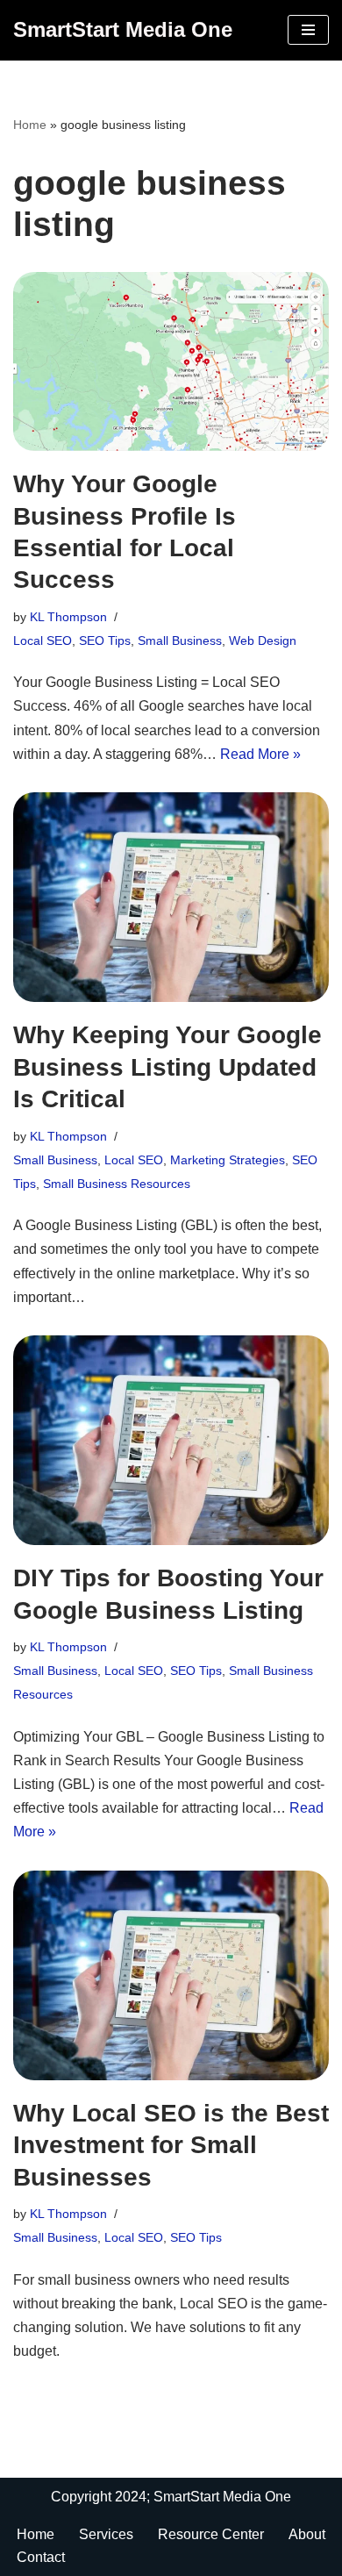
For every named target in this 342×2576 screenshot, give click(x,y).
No (89, 288)
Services (106, 2534)
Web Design (263, 640)
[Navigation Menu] (308, 30)
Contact (41, 2557)
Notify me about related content (111, 271)
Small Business (180, 640)
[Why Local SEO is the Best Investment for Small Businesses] (171, 1975)
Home (36, 2534)
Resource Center (211, 2534)
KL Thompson (68, 617)
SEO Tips (105, 640)
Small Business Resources (117, 1184)
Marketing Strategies (228, 1160)
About (307, 2534)
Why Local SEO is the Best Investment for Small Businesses (171, 2145)
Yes (39, 288)
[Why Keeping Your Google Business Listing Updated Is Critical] (171, 897)
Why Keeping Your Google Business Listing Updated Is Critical (167, 1067)
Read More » (260, 754)
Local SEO (43, 640)
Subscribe (132, 370)
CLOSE (238, 23)
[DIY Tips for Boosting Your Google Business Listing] (171, 1440)
